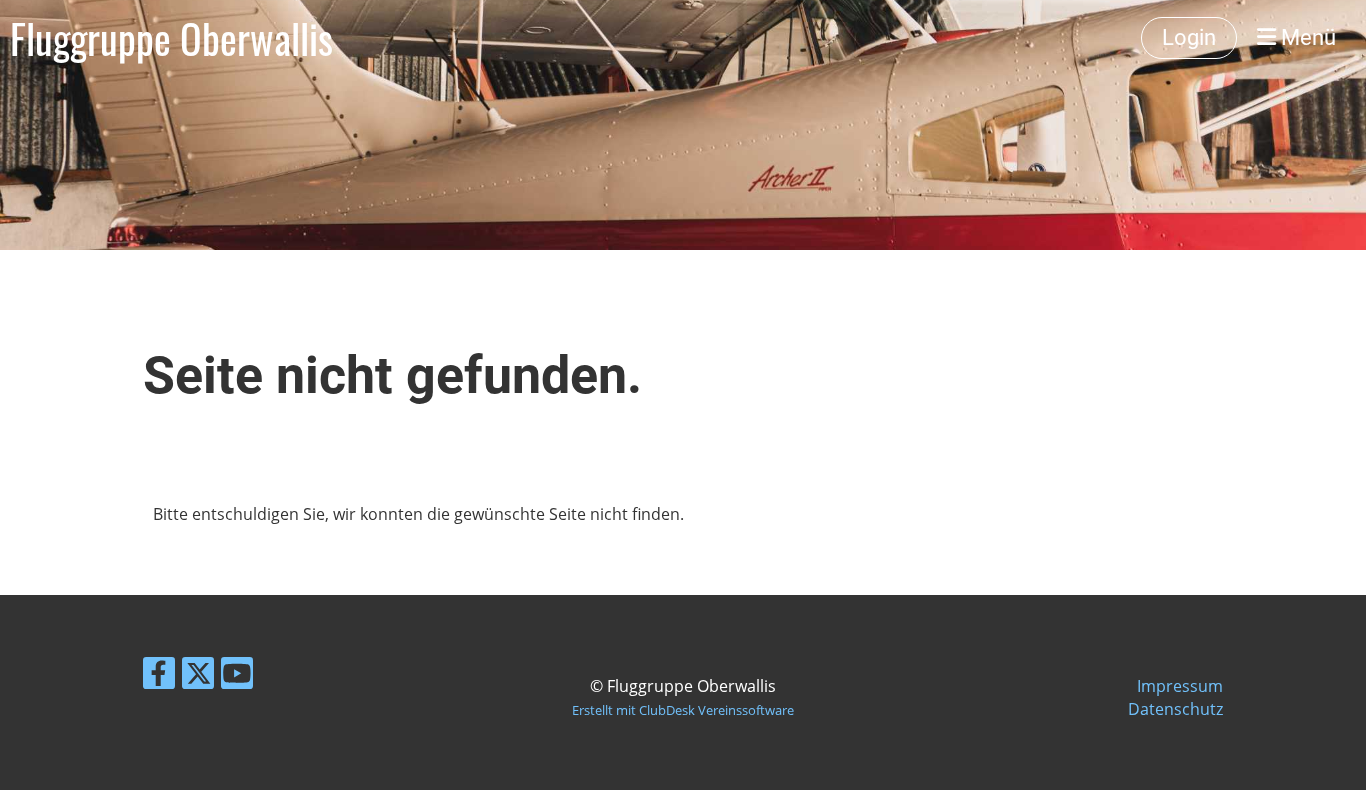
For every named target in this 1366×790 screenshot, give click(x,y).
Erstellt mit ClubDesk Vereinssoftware (683, 710)
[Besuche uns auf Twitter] (198, 676)
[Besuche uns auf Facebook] (159, 676)
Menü (1306, 37)
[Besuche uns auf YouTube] (237, 676)
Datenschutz (1175, 709)
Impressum (1180, 686)
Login (1189, 37)
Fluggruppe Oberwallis (171, 38)
